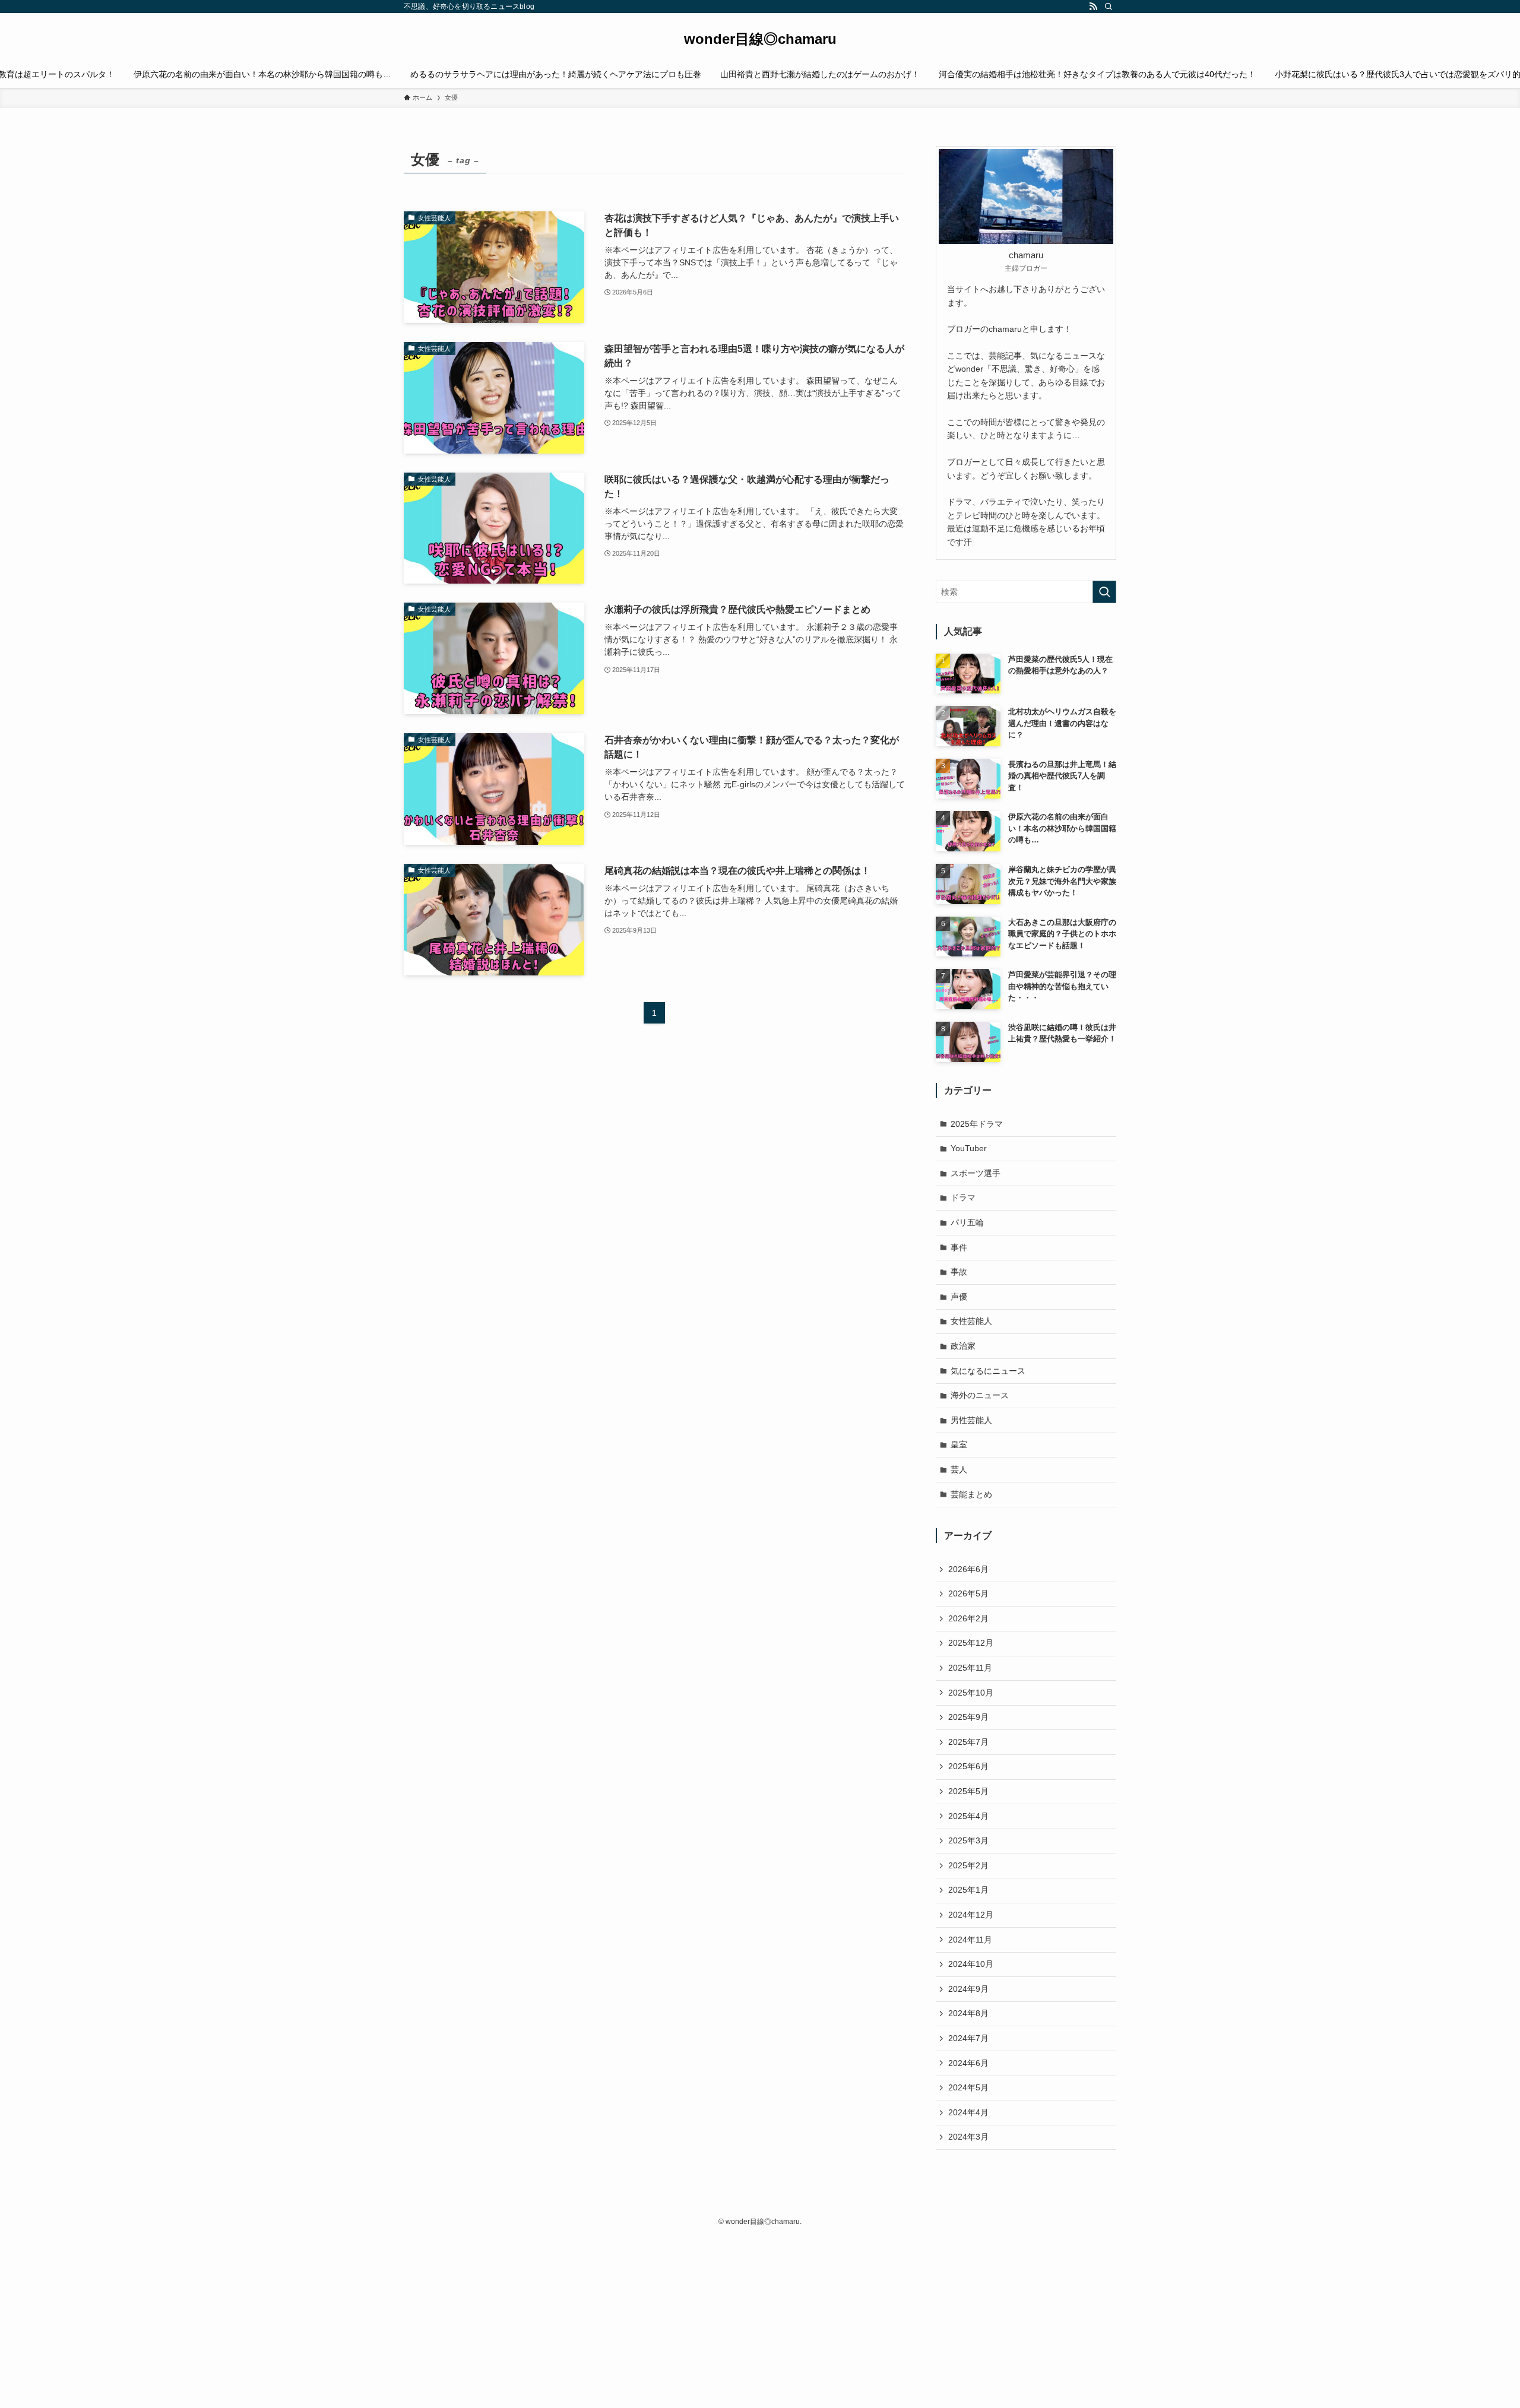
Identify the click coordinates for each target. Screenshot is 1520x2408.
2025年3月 (968, 1840)
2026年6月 (968, 1569)
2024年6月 (968, 2063)
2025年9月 (968, 1717)
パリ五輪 (967, 1222)
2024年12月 (971, 1915)
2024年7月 (968, 2038)
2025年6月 (968, 1766)
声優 (959, 1297)
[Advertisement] (356, 2321)
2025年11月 (970, 1668)
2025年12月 (971, 1643)
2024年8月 (968, 2013)
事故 (959, 1272)
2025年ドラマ (977, 1124)
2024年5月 (968, 2087)
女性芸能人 (971, 1321)
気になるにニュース (988, 1371)
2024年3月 (968, 2137)
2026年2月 (968, 1618)
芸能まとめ (971, 1494)
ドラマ (963, 1197)
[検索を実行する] (1104, 592)
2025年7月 (968, 1742)
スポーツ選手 (976, 1173)
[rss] (1093, 7)
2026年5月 (968, 1593)
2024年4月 (968, 2112)
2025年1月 (968, 1890)
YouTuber (969, 1148)
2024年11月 (970, 1940)
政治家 (963, 1346)
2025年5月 (968, 1791)
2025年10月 (971, 1693)
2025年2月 (968, 1865)
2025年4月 (968, 1816)
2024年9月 (968, 1989)
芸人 (959, 1469)
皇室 (959, 1444)
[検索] (1109, 7)
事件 (959, 1247)
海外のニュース (980, 1395)
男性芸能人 (971, 1420)
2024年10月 (971, 1964)
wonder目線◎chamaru (760, 39)
